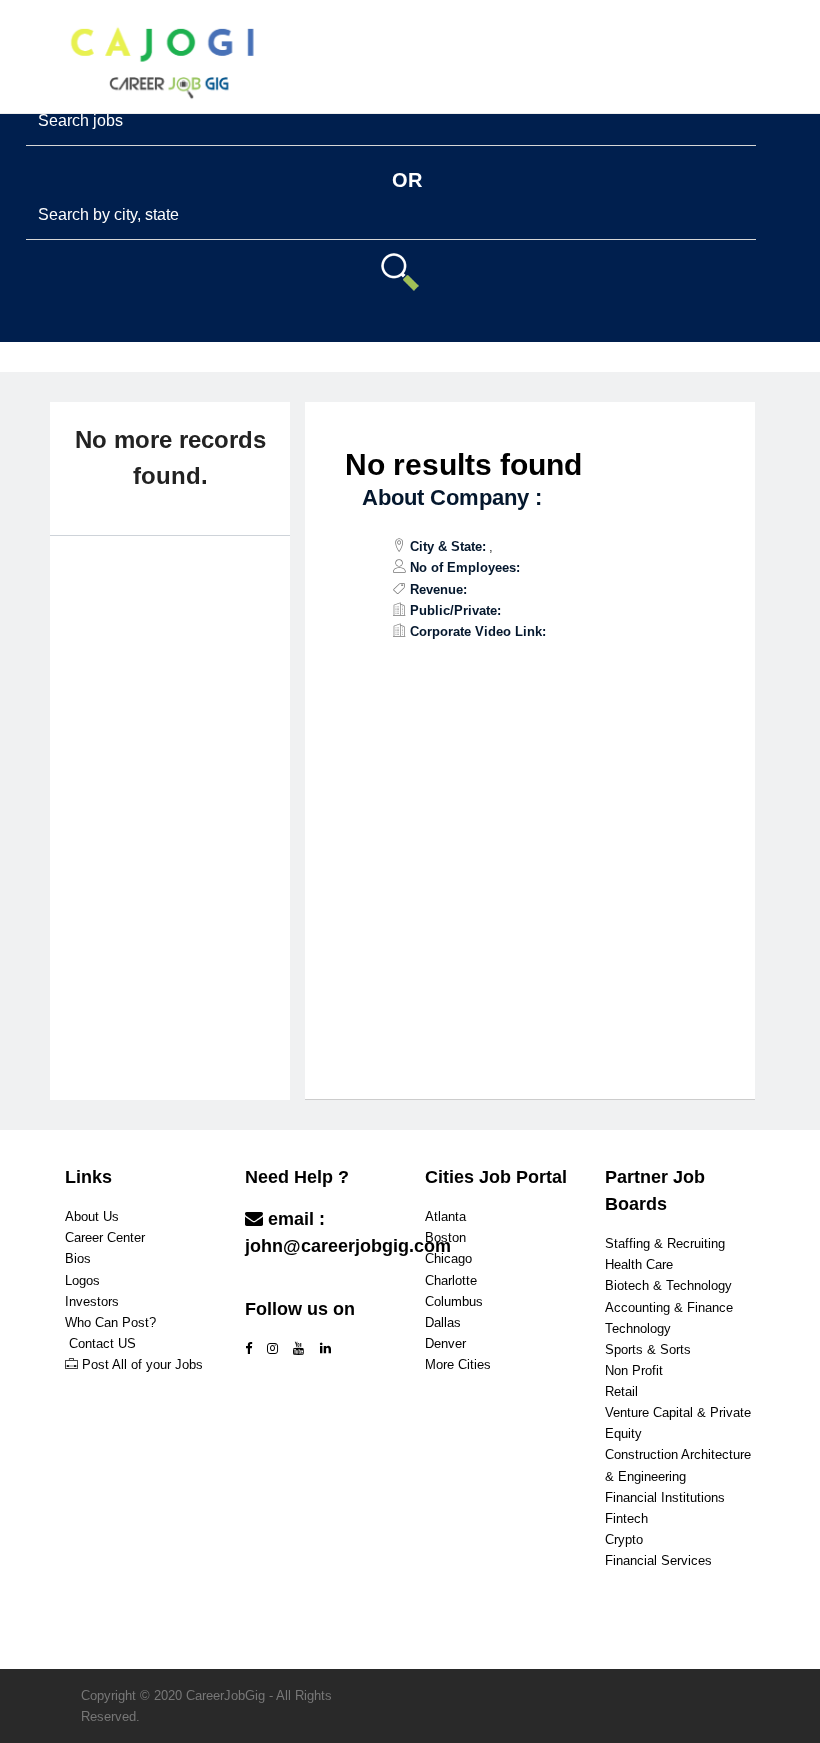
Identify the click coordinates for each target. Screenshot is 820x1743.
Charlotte (451, 1280)
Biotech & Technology (668, 1285)
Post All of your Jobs (142, 1364)
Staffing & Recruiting (665, 1243)
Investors (92, 1301)
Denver (445, 1343)
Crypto (624, 1539)
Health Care (639, 1264)
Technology (638, 1328)
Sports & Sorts (648, 1349)
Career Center (105, 1237)
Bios (78, 1258)
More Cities (458, 1364)
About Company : (452, 497)
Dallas (443, 1322)
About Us (92, 1216)
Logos (82, 1280)
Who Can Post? (110, 1322)
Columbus (454, 1301)
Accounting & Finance (669, 1307)
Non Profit (634, 1370)
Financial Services (658, 1560)
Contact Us (294, 1285)
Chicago (448, 1258)
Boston (445, 1237)
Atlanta (445, 1216)
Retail (621, 1391)
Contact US (102, 1343)
